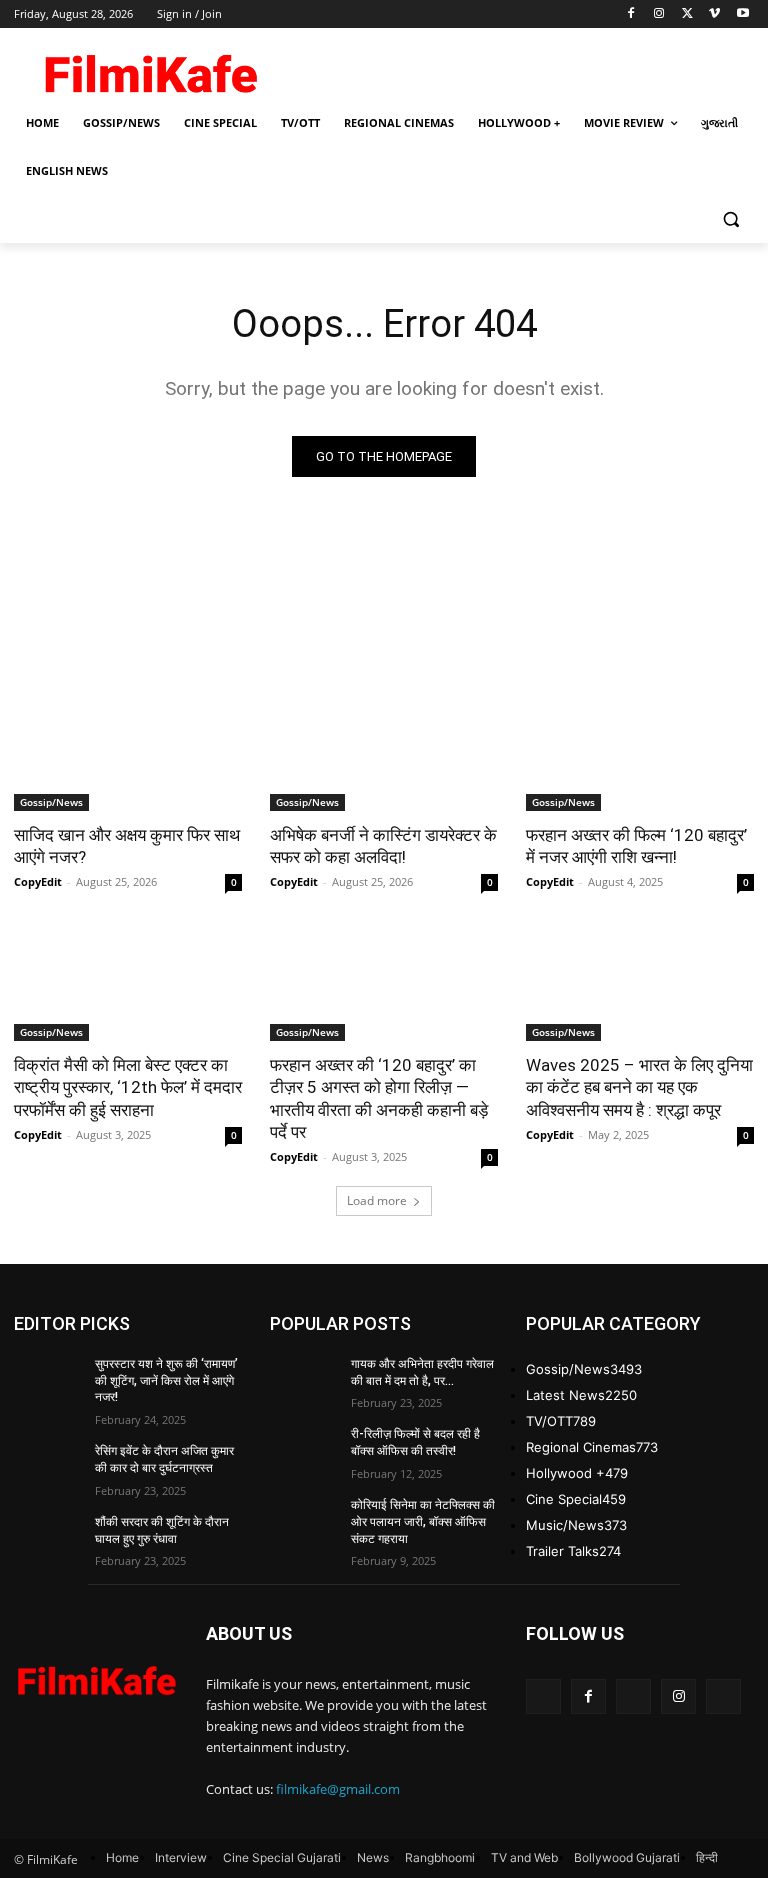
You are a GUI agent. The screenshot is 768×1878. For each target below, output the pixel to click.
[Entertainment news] (96, 1677)
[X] (687, 14)
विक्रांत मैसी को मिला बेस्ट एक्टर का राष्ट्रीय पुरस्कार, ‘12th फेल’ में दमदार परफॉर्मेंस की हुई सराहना (128, 1087)
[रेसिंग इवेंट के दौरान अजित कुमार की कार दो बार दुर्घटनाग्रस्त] (48, 1467)
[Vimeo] (714, 14)
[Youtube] (742, 14)
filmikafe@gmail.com (338, 1789)
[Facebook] (631, 14)
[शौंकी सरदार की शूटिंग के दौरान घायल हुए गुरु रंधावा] (48, 1538)
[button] (730, 219)
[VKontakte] (723, 1696)
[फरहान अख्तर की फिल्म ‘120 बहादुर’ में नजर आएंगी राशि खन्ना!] (640, 754)
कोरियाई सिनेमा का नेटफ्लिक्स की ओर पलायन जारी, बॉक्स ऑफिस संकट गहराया (423, 1522)
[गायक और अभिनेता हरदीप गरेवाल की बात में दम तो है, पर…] (304, 1380)
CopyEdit (38, 881)
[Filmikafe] (150, 70)
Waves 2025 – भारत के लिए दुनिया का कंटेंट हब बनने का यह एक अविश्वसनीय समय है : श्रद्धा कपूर (639, 1087)
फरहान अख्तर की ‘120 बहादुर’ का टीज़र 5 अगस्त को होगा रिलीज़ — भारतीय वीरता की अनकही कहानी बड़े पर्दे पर (379, 1098)
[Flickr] (633, 1696)
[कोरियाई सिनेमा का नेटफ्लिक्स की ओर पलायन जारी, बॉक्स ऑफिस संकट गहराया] (304, 1521)
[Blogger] (543, 1696)
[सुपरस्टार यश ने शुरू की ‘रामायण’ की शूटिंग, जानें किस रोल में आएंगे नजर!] (48, 1380)
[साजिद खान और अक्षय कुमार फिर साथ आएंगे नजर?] (128, 754)
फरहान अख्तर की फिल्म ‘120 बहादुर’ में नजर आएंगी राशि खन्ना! (636, 846)
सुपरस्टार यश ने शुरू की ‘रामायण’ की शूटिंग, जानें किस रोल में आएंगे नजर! (166, 1381)
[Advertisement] (520, 67)
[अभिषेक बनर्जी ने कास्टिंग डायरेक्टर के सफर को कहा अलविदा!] (384, 754)
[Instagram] (659, 14)
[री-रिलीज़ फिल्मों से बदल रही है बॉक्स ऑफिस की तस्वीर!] (304, 1450)
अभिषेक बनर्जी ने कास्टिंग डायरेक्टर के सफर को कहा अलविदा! (383, 846)
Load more (377, 1200)
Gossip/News (51, 802)
